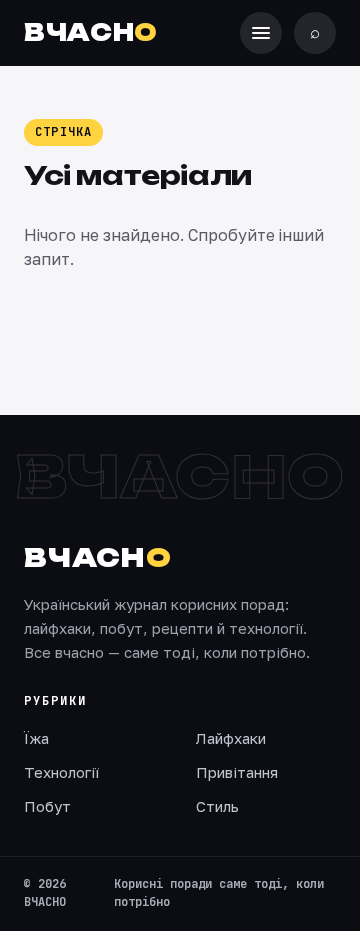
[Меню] (261, 33)
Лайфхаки (231, 738)
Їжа (36, 738)
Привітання (237, 772)
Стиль (217, 806)
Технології (61, 772)
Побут (47, 806)
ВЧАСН (91, 32)
